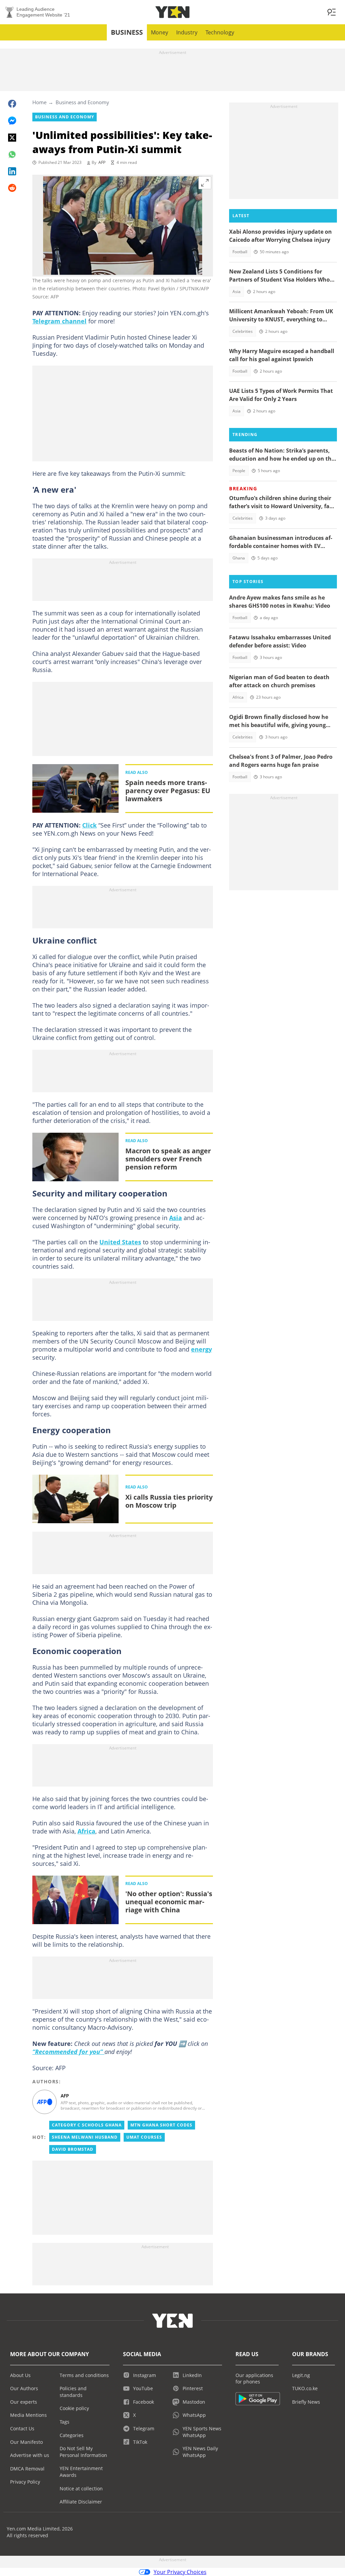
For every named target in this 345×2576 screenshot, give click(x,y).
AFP (102, 162)
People (239, 471)
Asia (176, 1218)
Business (127, 32)
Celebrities (243, 331)
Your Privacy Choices (180, 2572)
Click (89, 825)
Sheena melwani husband (85, 2137)
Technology (220, 32)
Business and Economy (82, 102)
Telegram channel (59, 321)
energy (201, 1349)
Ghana (239, 558)
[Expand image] (205, 183)
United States (120, 1242)
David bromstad (73, 2149)
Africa (86, 1831)
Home (39, 102)
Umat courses (144, 2137)
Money (160, 32)
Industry (187, 32)
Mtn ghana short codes (161, 2125)
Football (240, 252)
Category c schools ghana (87, 2125)
